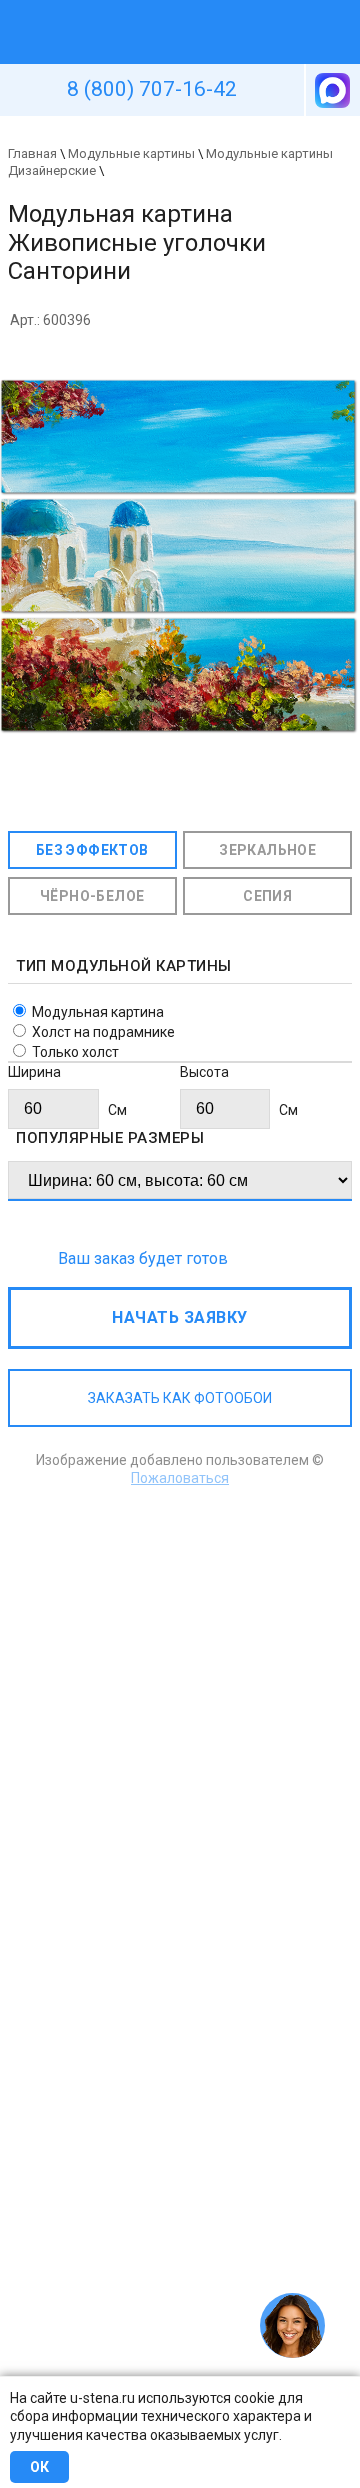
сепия (267, 896)
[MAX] (331, 90)
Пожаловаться (180, 1478)
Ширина (34, 1072)
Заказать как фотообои (180, 1398)
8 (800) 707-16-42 (152, 89)
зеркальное (267, 850)
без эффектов (92, 850)
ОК (39, 2467)
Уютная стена (133, 9)
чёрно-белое (92, 896)
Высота (204, 1072)
